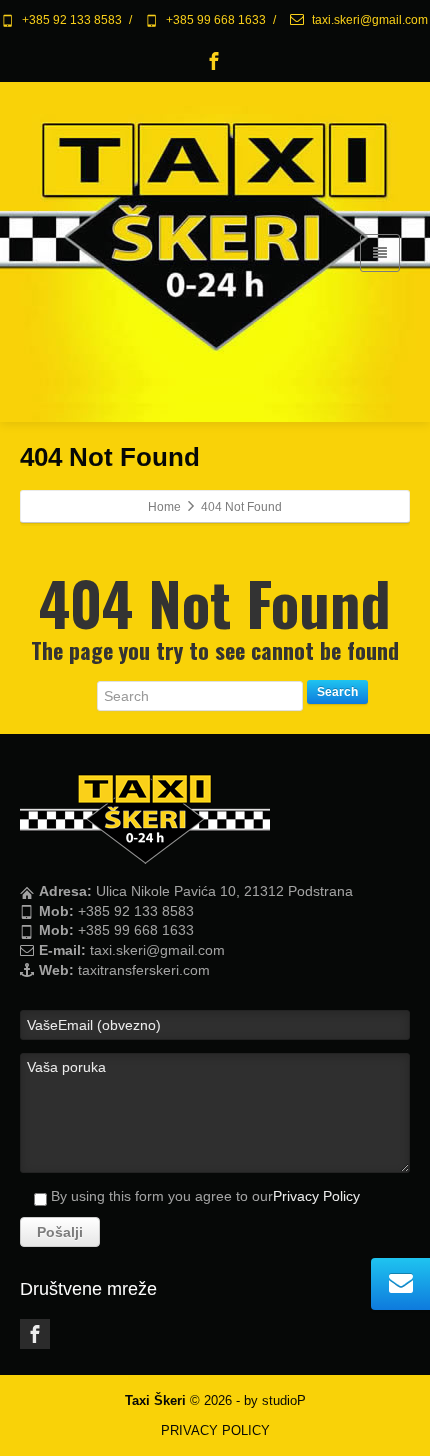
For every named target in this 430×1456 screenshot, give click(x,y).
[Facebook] (214, 61)
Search (337, 692)
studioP (284, 1400)
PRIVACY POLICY (215, 1430)
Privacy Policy (316, 1196)
